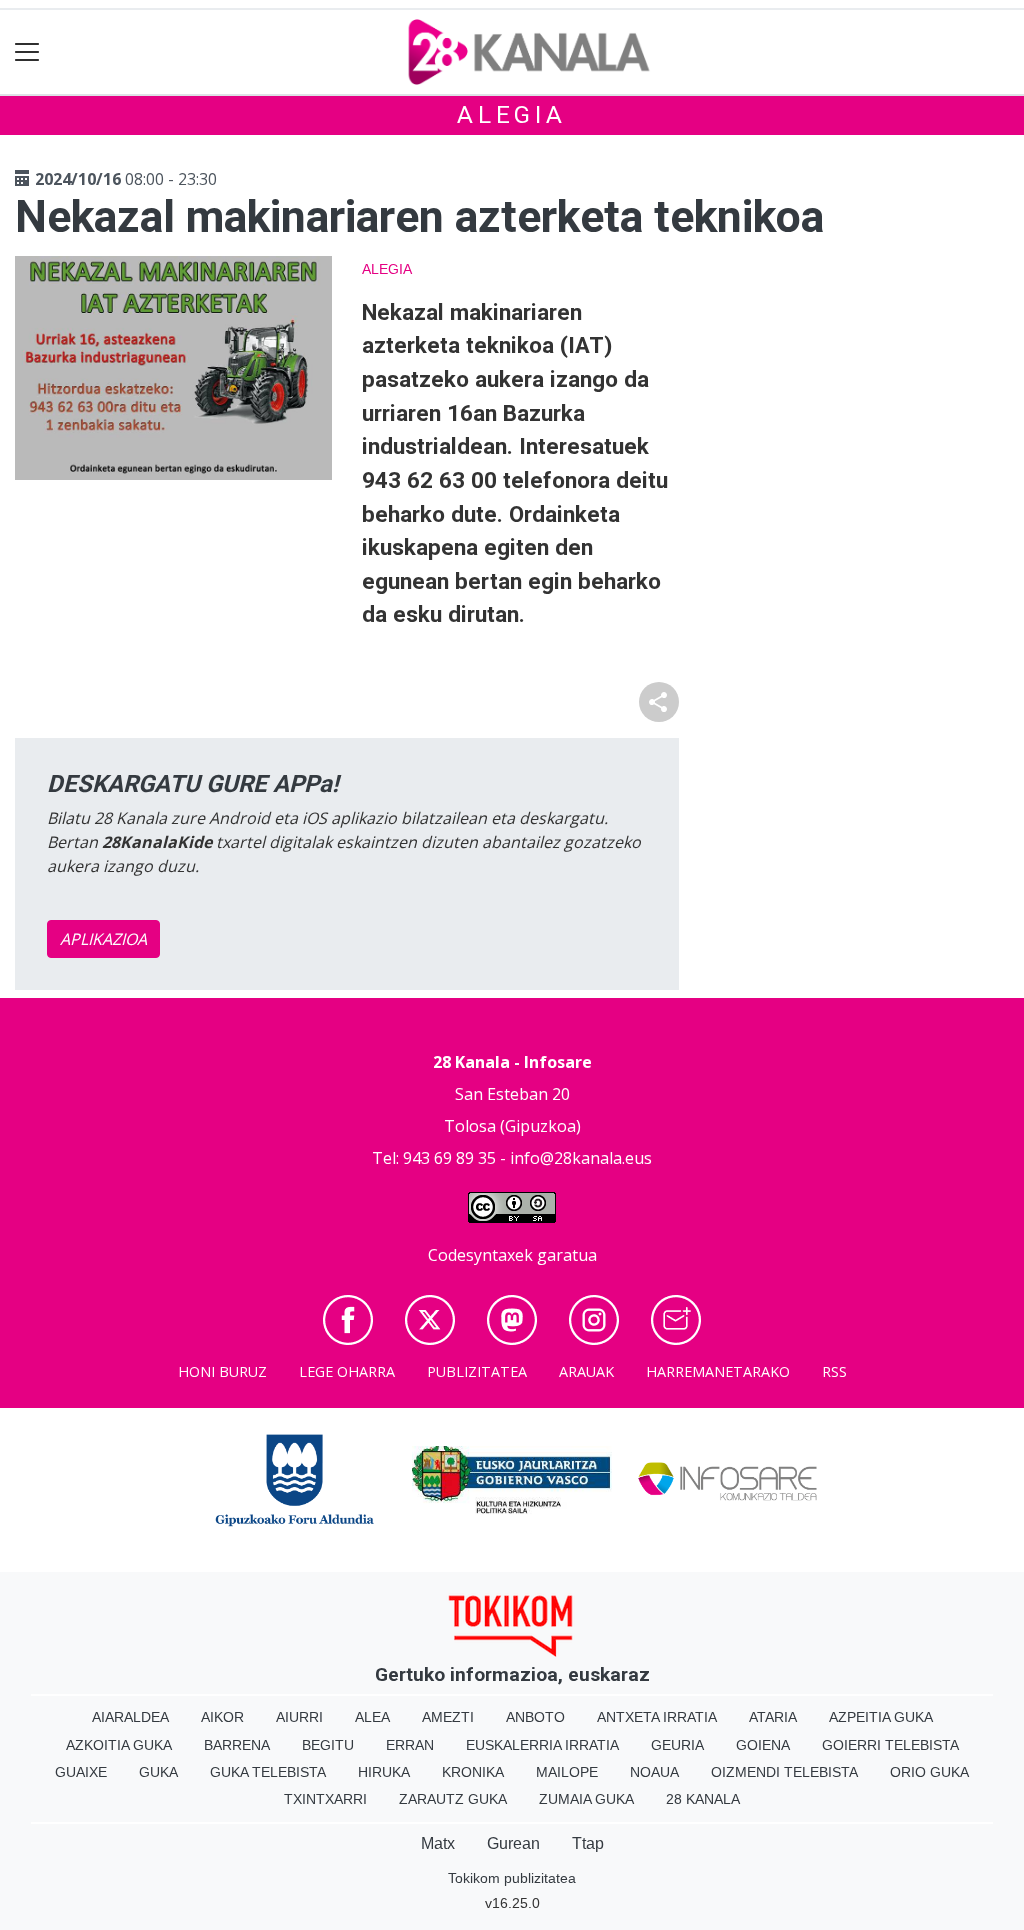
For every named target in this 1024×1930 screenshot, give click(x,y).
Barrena (237, 1745)
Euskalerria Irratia (542, 1745)
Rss (834, 1371)
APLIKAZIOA (103, 939)
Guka (158, 1772)
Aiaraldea (130, 1717)
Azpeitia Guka (881, 1717)
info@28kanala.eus (581, 1158)
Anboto (535, 1717)
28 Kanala (703, 1799)
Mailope (567, 1772)
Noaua (654, 1772)
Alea (372, 1717)
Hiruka (384, 1772)
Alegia (512, 115)
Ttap (588, 1843)
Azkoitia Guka (119, 1745)
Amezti (448, 1717)
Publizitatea (477, 1371)
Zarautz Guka (453, 1799)
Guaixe (81, 1772)
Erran (410, 1745)
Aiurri (299, 1717)
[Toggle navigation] (27, 52)
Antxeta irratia (657, 1717)
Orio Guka (929, 1772)
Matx (438, 1843)
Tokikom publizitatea (512, 1878)
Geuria (677, 1745)
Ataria (773, 1717)
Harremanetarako (718, 1371)
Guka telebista (268, 1772)
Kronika (473, 1772)
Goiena (763, 1745)
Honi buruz (222, 1371)
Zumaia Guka (586, 1799)
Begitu (328, 1745)
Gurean (513, 1843)
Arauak (586, 1371)
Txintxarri (325, 1799)
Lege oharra (347, 1371)
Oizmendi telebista (784, 1772)
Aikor (222, 1717)
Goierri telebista (890, 1745)
